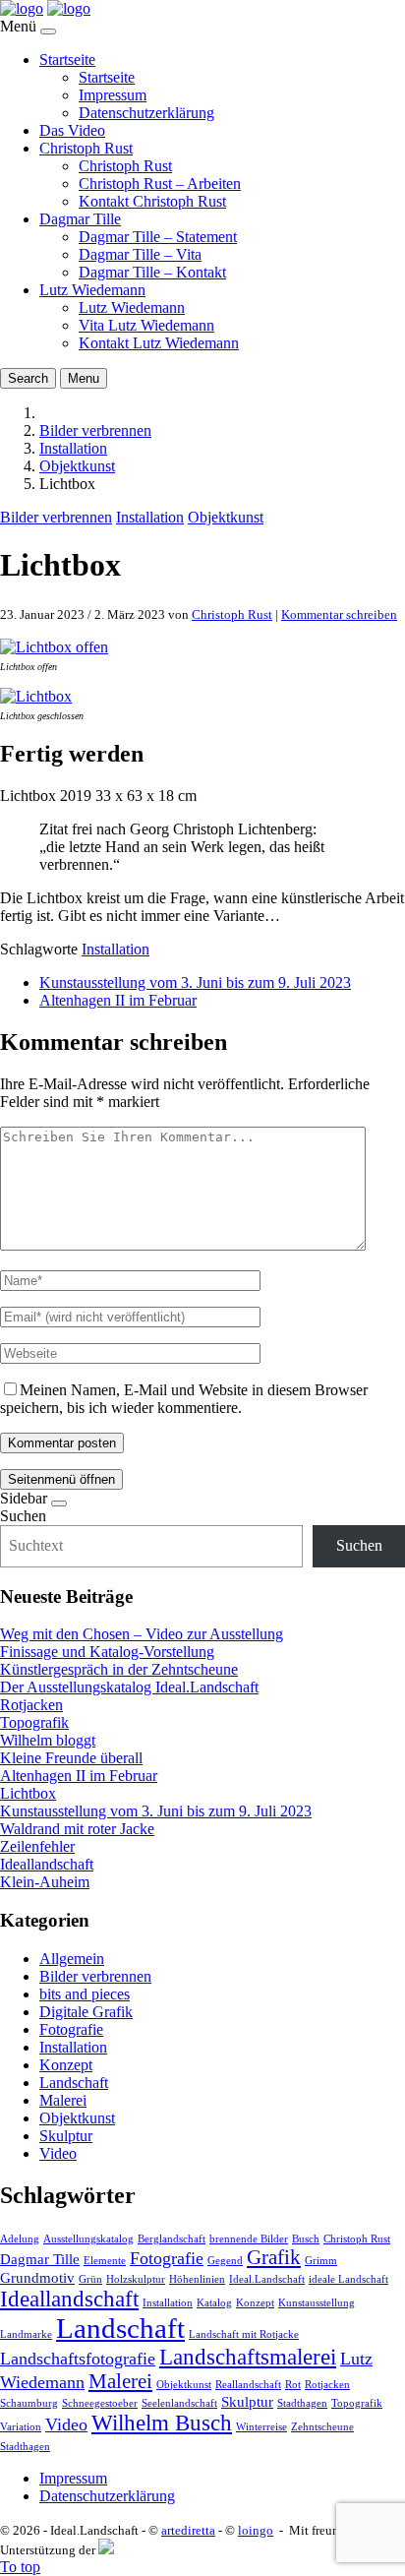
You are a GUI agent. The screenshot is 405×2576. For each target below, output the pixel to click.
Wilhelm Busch (162, 2423)
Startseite (67, 60)
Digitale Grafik (86, 2012)
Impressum (113, 95)
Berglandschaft (172, 2239)
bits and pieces (85, 1994)
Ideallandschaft (47, 1864)
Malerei (63, 2100)
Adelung (20, 2239)
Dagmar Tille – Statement (158, 237)
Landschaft (74, 2083)
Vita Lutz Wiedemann (146, 325)
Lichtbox (28, 1793)
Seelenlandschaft (179, 2403)
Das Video (72, 130)
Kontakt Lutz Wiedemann (159, 343)
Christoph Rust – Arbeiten (160, 184)
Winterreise (261, 2427)
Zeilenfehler (37, 1846)
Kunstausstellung (317, 2303)
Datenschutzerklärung (146, 113)
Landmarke (26, 2334)
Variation (21, 2427)
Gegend (225, 2261)
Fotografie (71, 2029)
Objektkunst (77, 466)
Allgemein (72, 1959)
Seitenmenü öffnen (61, 1479)
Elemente (105, 2261)
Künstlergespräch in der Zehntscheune (119, 1669)
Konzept (66, 2065)
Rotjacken (31, 1705)
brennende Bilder (249, 2239)
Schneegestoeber (100, 2403)
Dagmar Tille (80, 219)
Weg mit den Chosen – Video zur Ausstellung (142, 1634)
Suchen (23, 1516)
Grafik (274, 2257)
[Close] (48, 31)
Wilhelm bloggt (48, 1740)
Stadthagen (302, 2403)
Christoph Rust (86, 148)
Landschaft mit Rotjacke (244, 2334)
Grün (90, 2279)
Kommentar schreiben (339, 614)
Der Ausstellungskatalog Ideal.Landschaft (129, 1687)
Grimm (321, 2261)
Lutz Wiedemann (92, 290)
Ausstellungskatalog (88, 2239)
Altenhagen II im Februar (118, 1000)
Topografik (34, 1722)
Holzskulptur (136, 2279)
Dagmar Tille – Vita (140, 254)
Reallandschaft (248, 2385)
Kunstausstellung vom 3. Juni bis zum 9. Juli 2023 (195, 982)
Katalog (214, 2303)
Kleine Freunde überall (71, 1758)
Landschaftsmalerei (248, 2357)
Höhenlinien (197, 2279)
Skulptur (66, 2136)
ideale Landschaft (348, 2279)
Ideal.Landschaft (267, 2279)
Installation (73, 448)
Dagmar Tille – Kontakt (152, 272)
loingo (256, 2530)
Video (58, 2153)
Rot (293, 2385)
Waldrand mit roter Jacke (77, 1829)
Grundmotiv (37, 2277)
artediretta (188, 2530)
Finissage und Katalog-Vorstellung (107, 1652)
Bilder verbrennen (95, 430)
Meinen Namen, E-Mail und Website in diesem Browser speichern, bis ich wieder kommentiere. (184, 1399)
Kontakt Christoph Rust (152, 201)
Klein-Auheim (45, 1882)
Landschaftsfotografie (78, 2359)
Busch (306, 2239)
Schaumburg (29, 2403)
